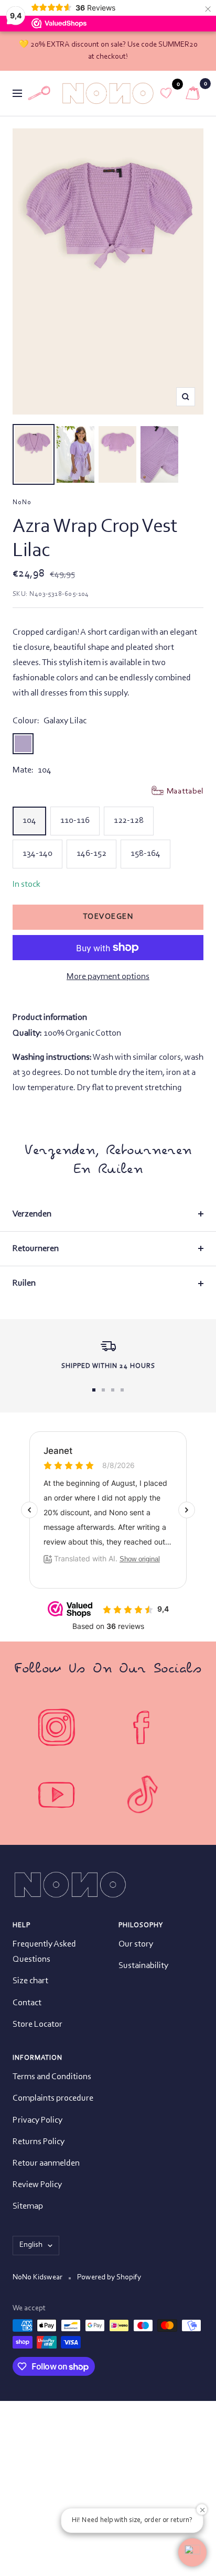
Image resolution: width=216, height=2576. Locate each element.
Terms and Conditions (52, 2077)
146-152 (91, 854)
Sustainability (143, 1966)
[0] (166, 93)
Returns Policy (39, 2142)
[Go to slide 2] (103, 1390)
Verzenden (32, 1214)
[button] (192, 2552)
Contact (27, 2003)
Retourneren (36, 1249)
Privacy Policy (37, 2120)
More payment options (108, 977)
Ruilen (24, 1283)
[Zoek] (39, 93)
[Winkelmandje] (193, 93)
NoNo (22, 502)
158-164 (145, 854)
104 (29, 820)
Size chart (30, 1981)
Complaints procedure (53, 2098)
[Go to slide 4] (122, 1390)
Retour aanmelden (46, 2163)
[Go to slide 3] (113, 1390)
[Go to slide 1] (94, 1390)
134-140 (37, 854)
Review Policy (37, 2185)
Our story (136, 1944)
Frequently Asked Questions (44, 1952)
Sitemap (28, 2206)
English (31, 2245)
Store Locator (37, 2024)
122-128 (129, 820)
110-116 (75, 820)
